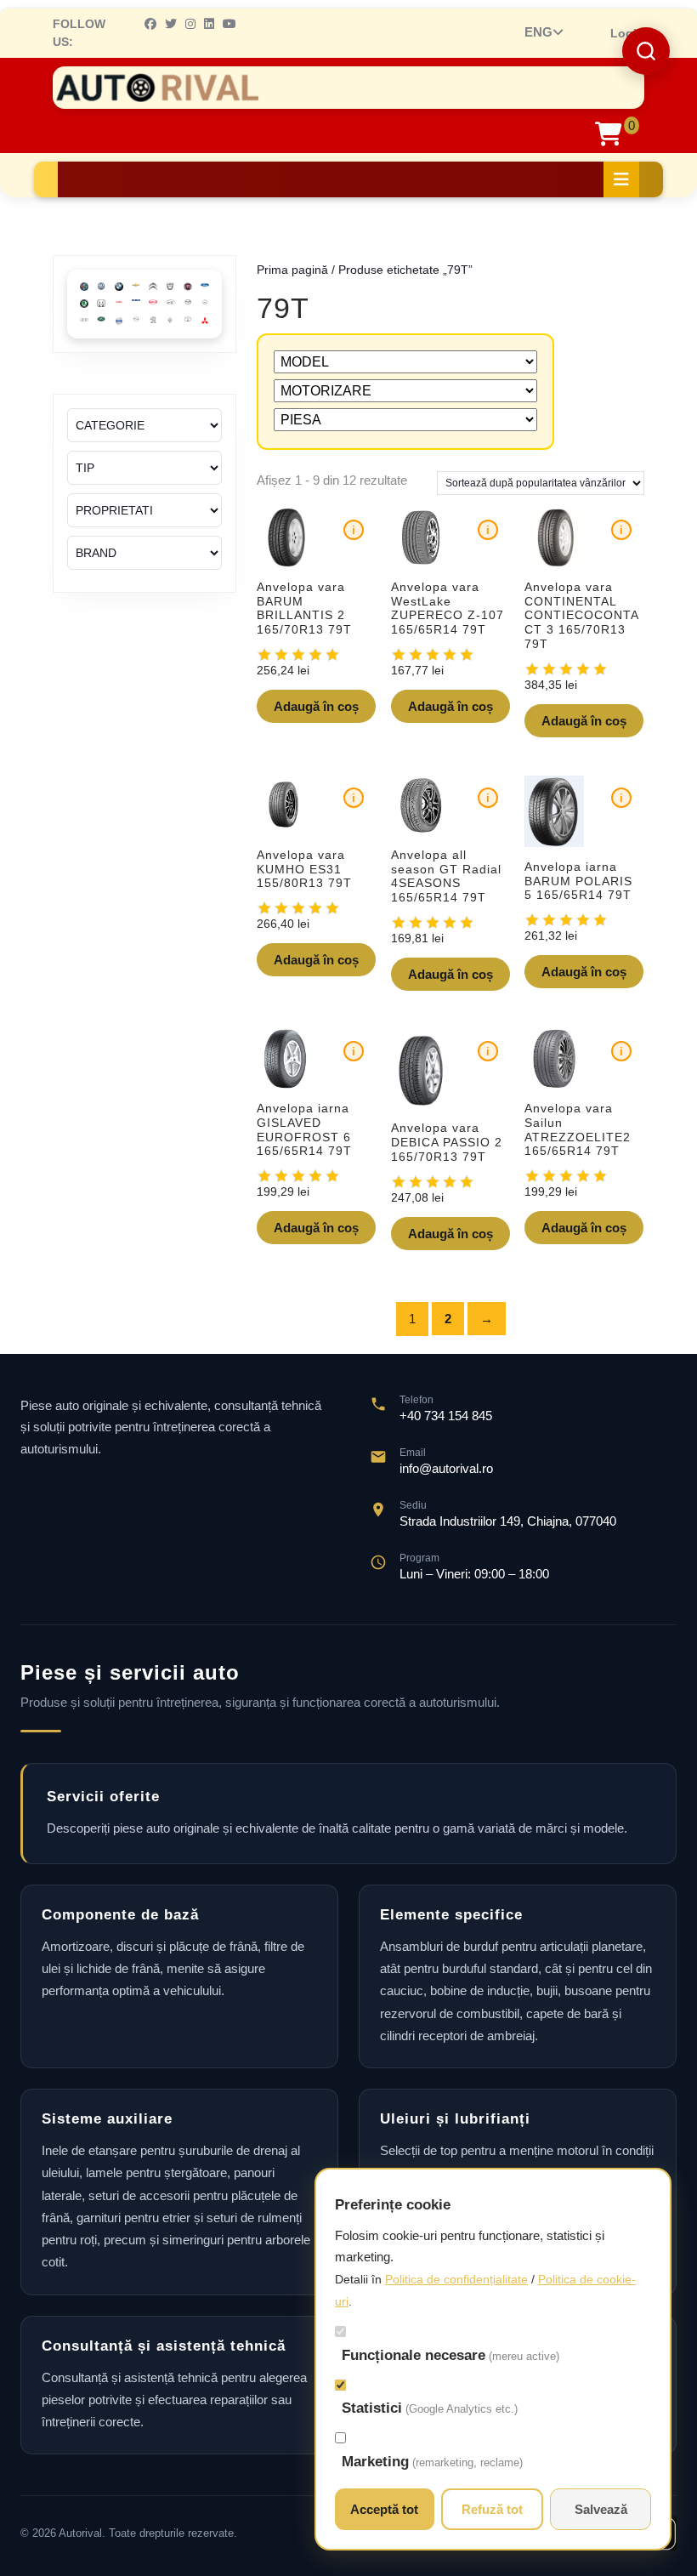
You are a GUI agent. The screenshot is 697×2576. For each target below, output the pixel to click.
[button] (646, 51)
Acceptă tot (384, 2509)
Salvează (601, 2509)
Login (627, 33)
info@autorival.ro (446, 1468)
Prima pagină (292, 270)
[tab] (621, 179)
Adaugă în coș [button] (316, 706)
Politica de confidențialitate (456, 2279)
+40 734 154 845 (446, 1416)
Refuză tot (492, 2509)
